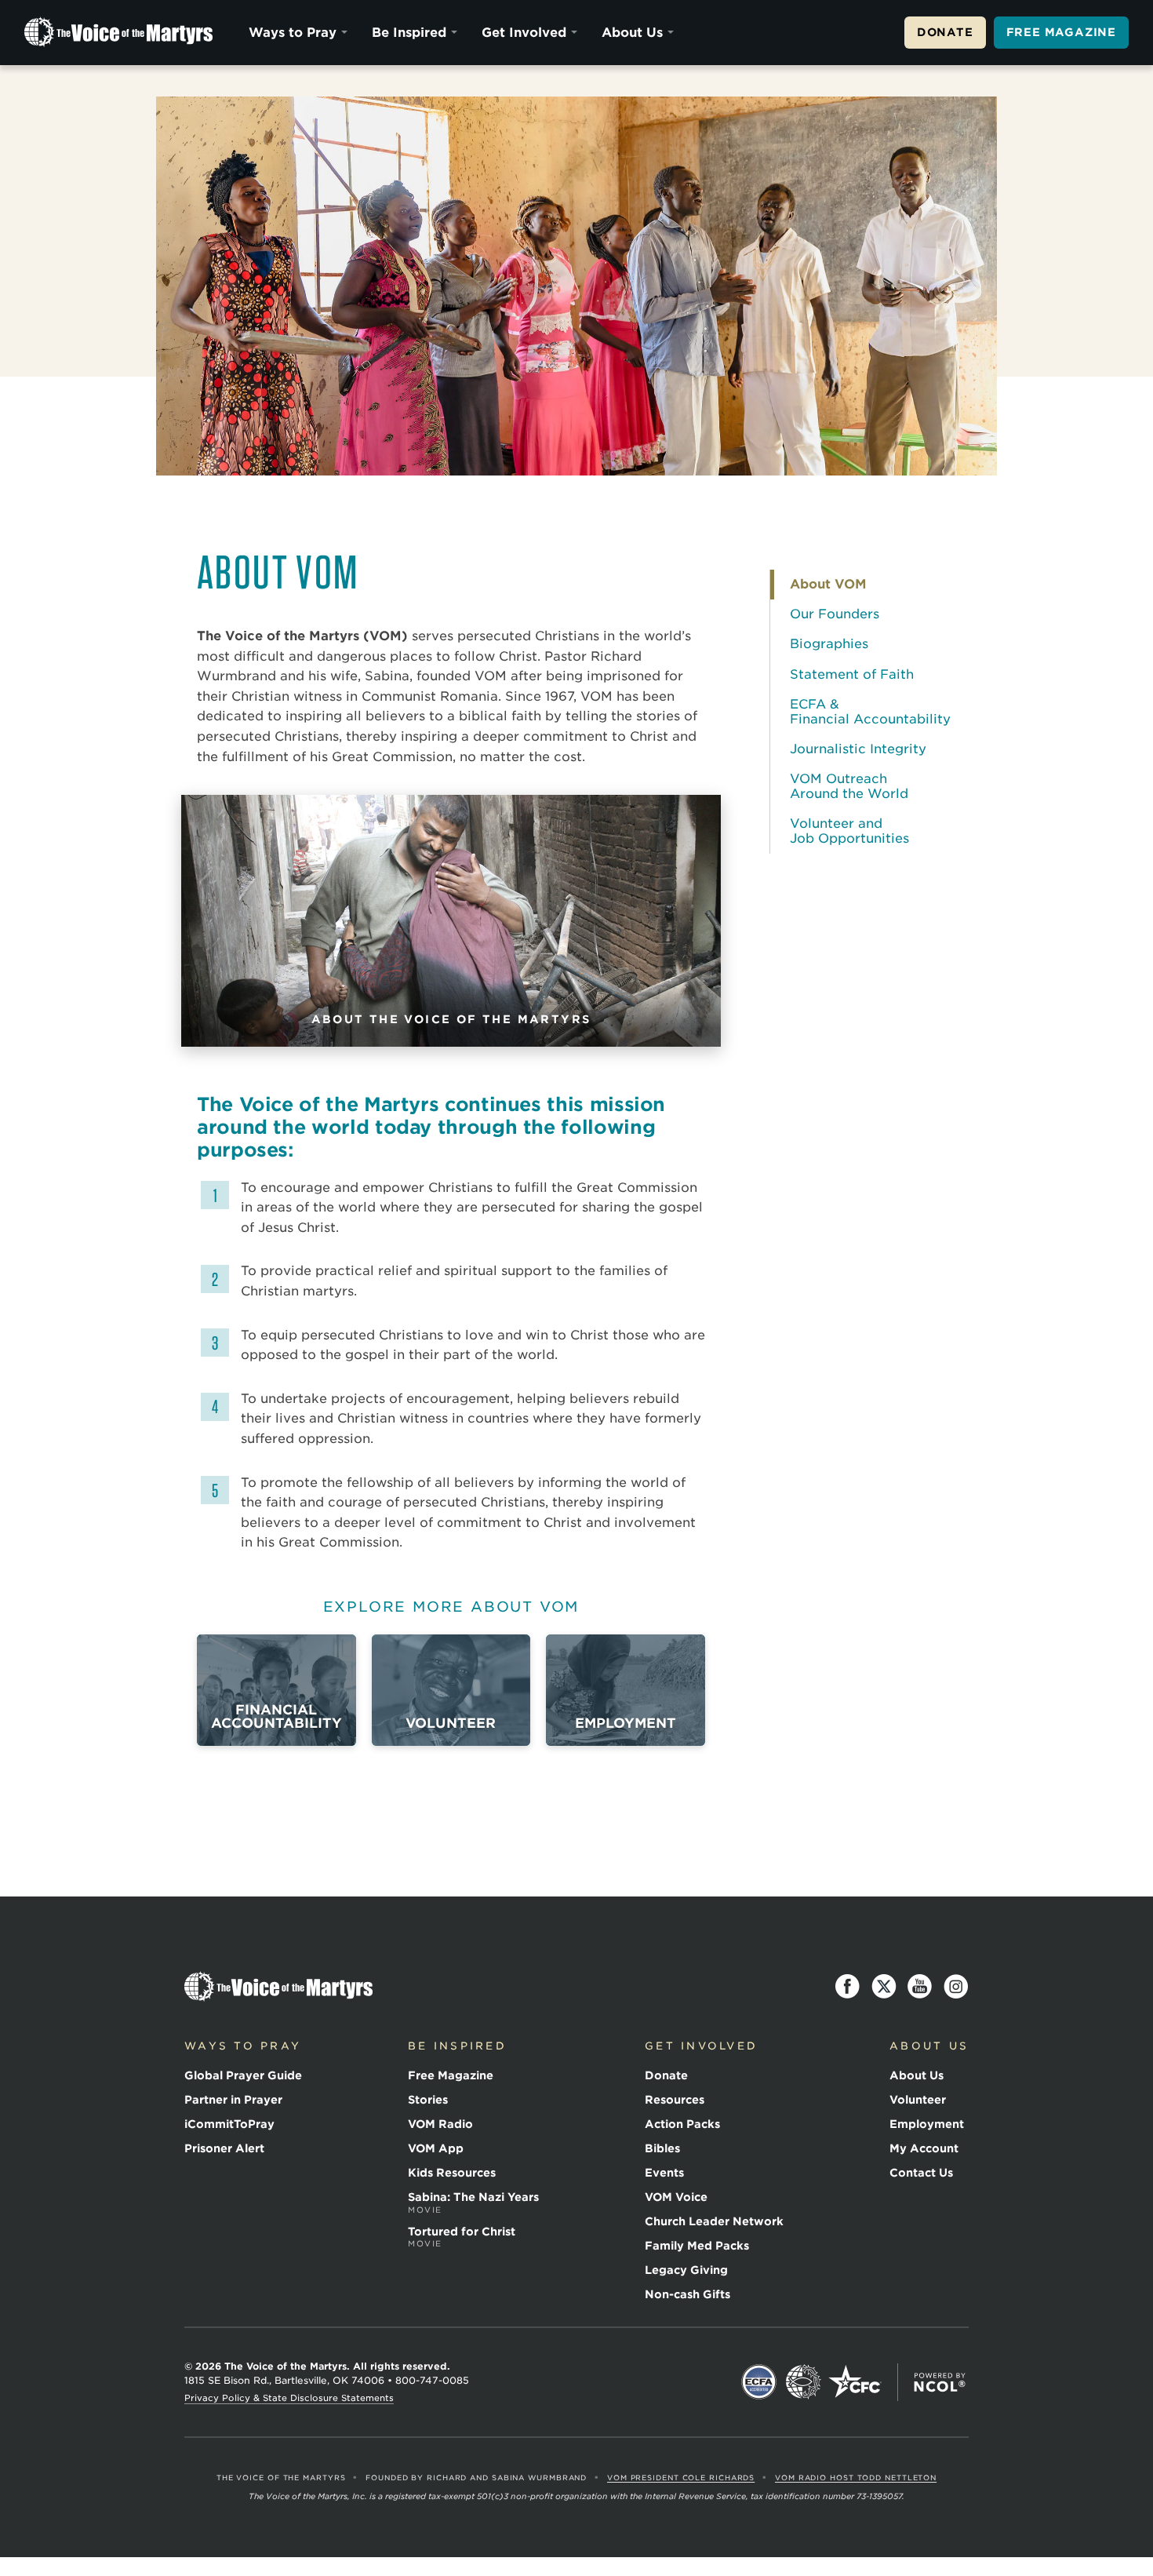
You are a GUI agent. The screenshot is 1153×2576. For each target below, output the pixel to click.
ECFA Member (759, 2382)
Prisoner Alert (224, 2148)
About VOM (828, 584)
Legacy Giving (686, 2270)
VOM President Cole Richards (681, 2478)
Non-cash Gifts (687, 2294)
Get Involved (524, 33)
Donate (945, 32)
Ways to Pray (293, 33)
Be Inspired (409, 33)
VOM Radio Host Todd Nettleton (856, 2478)
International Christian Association (803, 2382)
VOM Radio (440, 2124)
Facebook (848, 1987)
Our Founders (835, 614)
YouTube (920, 1987)
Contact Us (921, 2173)
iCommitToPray (229, 2124)
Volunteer (918, 2100)
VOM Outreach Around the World (849, 786)
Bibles (662, 2148)
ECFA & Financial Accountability (870, 711)
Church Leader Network (714, 2221)
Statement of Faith (852, 674)
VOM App (436, 2148)
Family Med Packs (697, 2246)
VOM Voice (676, 2197)
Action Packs (682, 2124)
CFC (855, 2382)
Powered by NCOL (940, 2382)
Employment (927, 2124)
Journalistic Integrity (858, 749)
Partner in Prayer (233, 2100)
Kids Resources (452, 2173)
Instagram (956, 1987)
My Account (924, 2148)
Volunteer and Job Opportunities (849, 831)
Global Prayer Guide (243, 2075)
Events (664, 2173)
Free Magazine (1061, 32)
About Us (632, 33)
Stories (428, 2100)
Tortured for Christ (462, 2237)
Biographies (829, 644)
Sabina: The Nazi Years (473, 2203)
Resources (675, 2100)
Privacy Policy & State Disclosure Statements (289, 2398)
